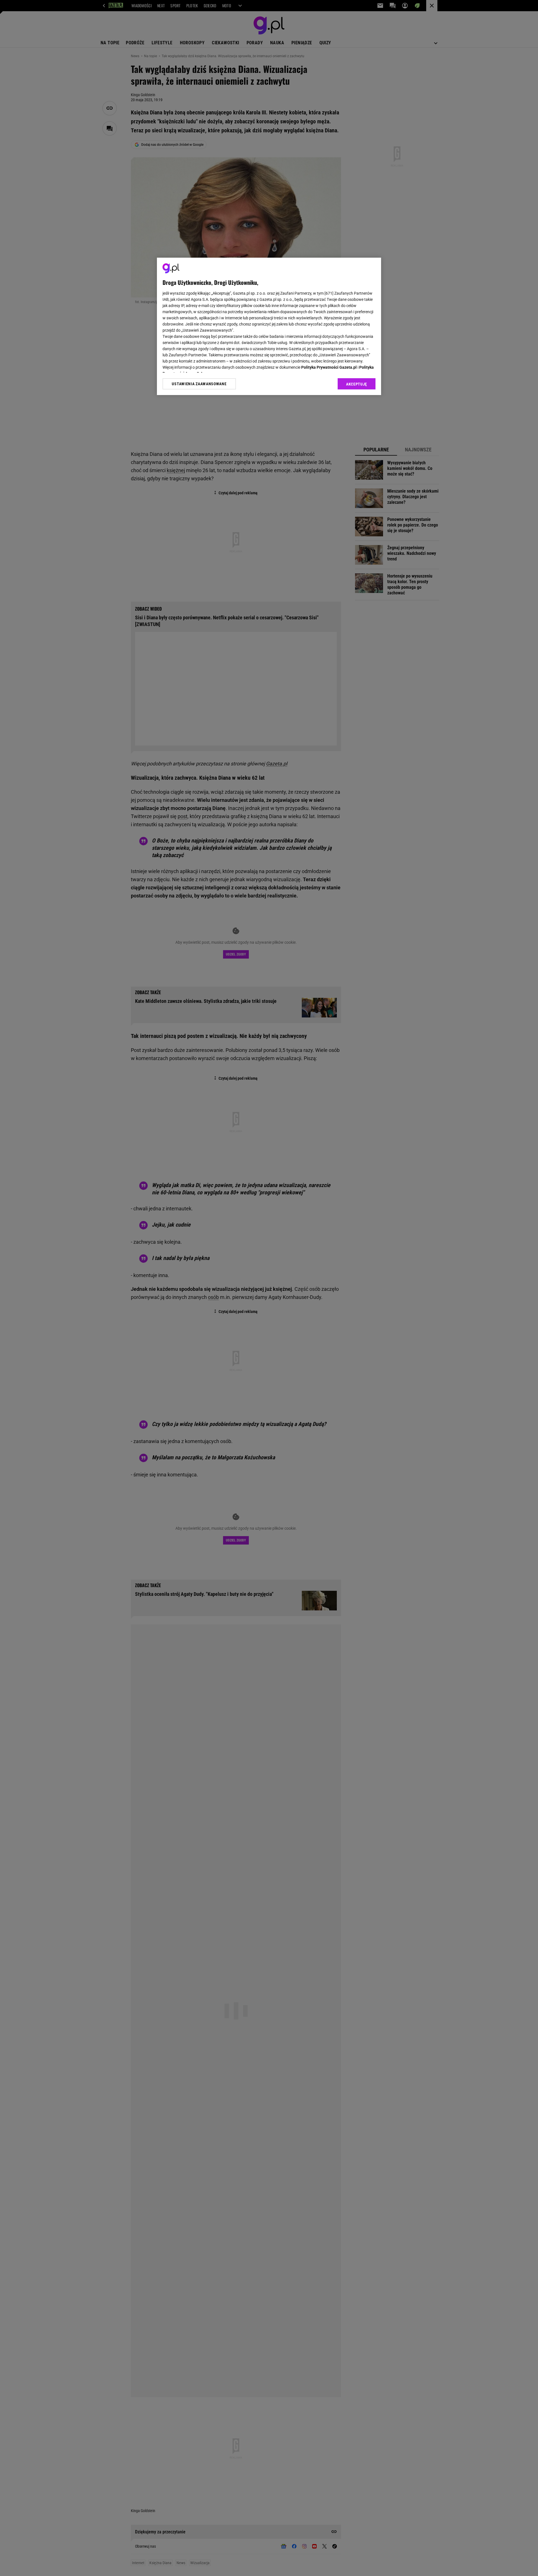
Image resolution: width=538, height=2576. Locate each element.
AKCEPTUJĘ (357, 384)
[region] (269, 326)
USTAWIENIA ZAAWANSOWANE (199, 384)
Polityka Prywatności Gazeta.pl (329, 367)
